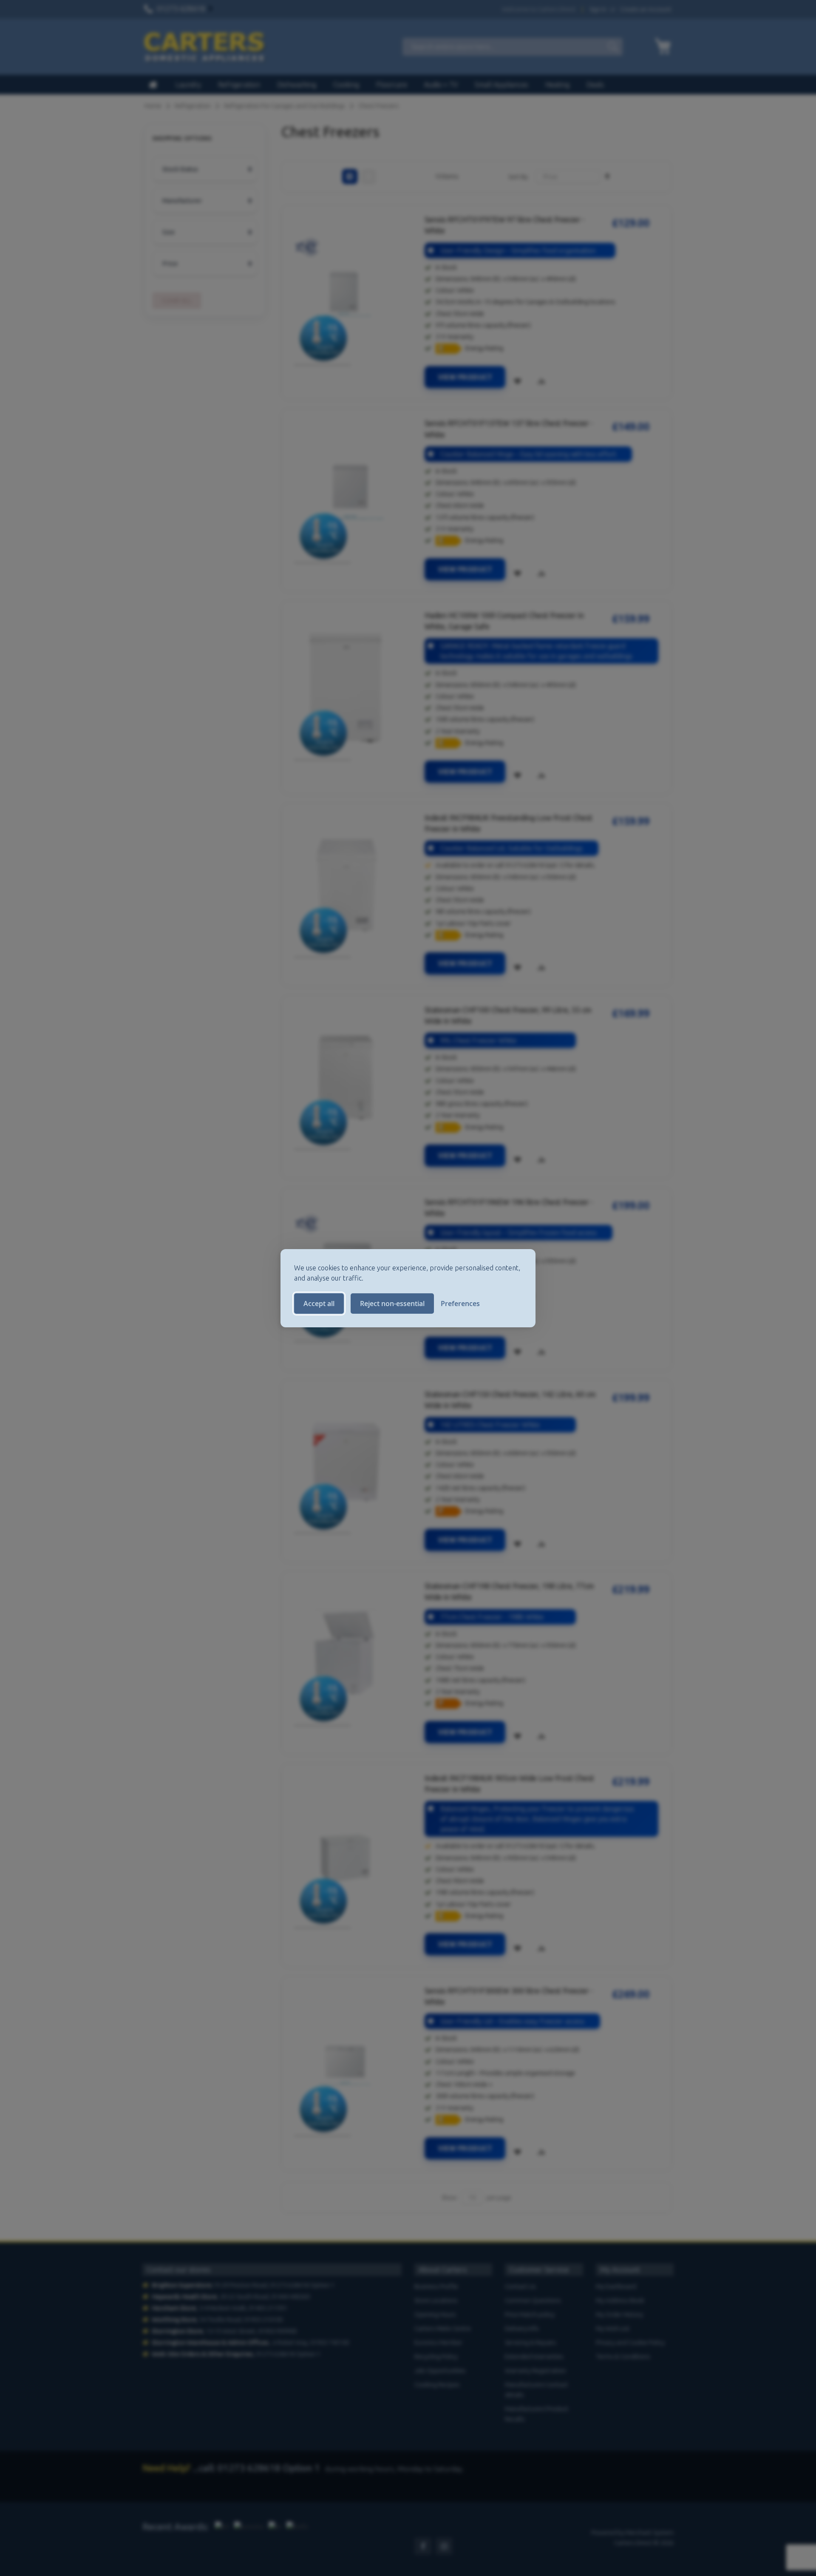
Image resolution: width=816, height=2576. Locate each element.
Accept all (319, 1304)
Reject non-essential (392, 1304)
